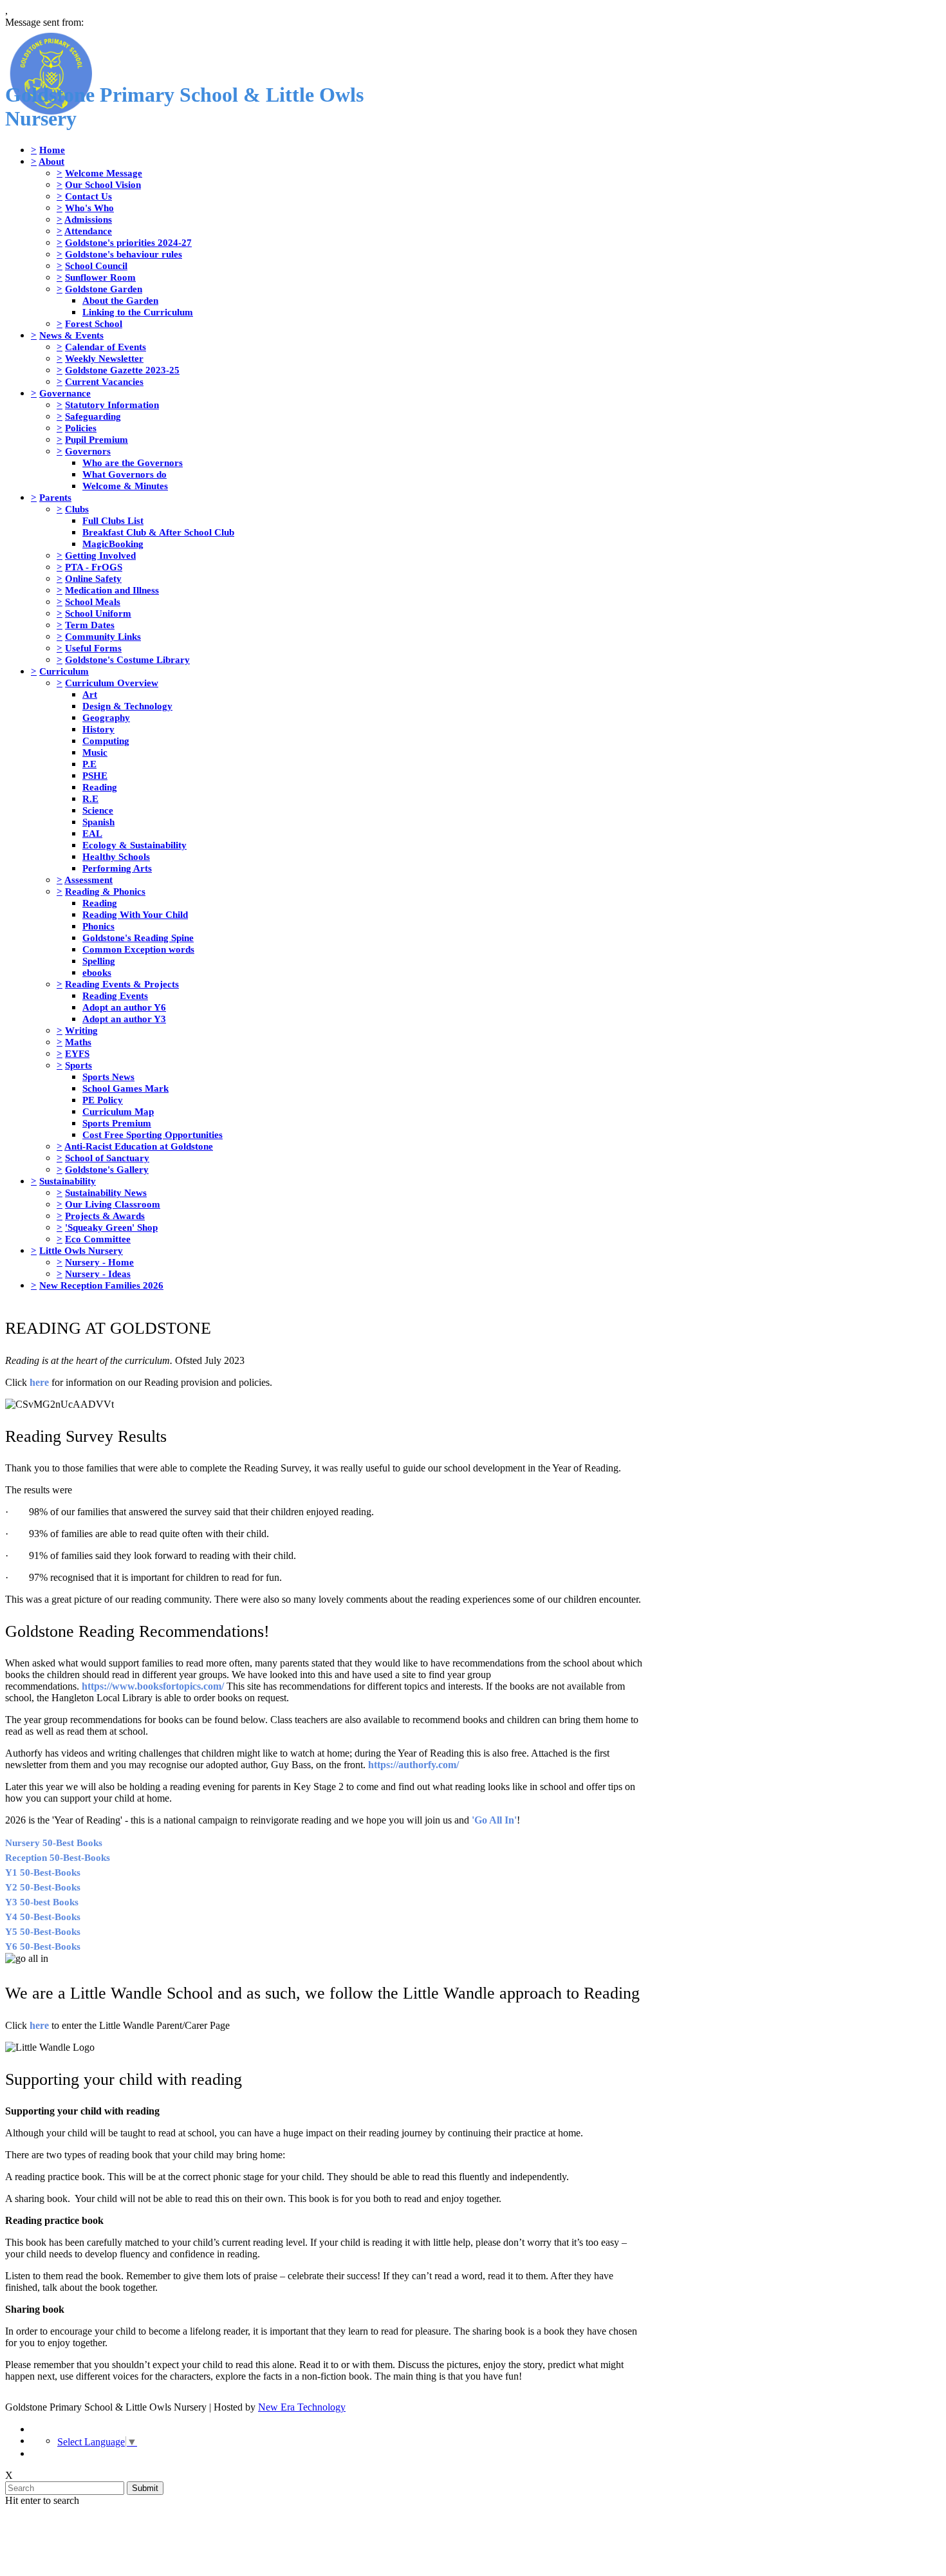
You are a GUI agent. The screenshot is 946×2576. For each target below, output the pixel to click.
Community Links (103, 636)
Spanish (98, 822)
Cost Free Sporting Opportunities (153, 1134)
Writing (81, 1030)
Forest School (94, 323)
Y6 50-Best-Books (43, 1946)
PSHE (95, 775)
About (51, 161)
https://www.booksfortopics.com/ (153, 1686)
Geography (106, 717)
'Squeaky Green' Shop (111, 1227)
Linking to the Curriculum (138, 312)
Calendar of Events (106, 347)
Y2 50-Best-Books (43, 1887)
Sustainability (68, 1181)
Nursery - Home (99, 1262)
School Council (96, 266)
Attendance (88, 231)
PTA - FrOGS (94, 567)
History (98, 729)
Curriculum (64, 671)
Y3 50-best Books (42, 1902)
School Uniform (98, 613)
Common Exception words (138, 949)
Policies (81, 428)
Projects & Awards (105, 1216)
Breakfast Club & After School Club (158, 532)
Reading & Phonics (105, 891)
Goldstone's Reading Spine (138, 938)
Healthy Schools (116, 856)
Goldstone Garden (104, 289)
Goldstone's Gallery (107, 1169)
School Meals (93, 602)
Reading (100, 787)
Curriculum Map (118, 1111)
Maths (78, 1042)
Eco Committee (98, 1239)
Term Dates (90, 625)
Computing (106, 741)
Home (52, 150)
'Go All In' (494, 1820)
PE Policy (103, 1100)
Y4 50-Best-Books (43, 1917)
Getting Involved (100, 555)
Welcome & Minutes (125, 486)
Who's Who (89, 208)
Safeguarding (93, 416)
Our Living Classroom (113, 1204)
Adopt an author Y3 (124, 1019)
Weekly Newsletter (104, 358)
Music (95, 752)
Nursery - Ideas (98, 1274)
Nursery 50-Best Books (54, 1843)
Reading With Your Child (135, 914)
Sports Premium (117, 1123)
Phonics (98, 926)
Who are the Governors (133, 462)
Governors (88, 451)
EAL (92, 833)
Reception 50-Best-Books (58, 1858)
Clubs (77, 509)
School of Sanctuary (107, 1158)
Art (90, 694)
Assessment (88, 880)
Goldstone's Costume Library (127, 659)
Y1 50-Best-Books (43, 1872)
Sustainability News (106, 1192)
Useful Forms (93, 648)
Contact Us (88, 196)
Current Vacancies (104, 381)
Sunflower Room (100, 277)
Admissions (88, 219)
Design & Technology (127, 706)
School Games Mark (125, 1088)
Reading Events (115, 995)
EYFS (77, 1053)
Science (98, 810)
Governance (65, 393)
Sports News (108, 1077)
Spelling (99, 961)
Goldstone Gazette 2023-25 (122, 370)
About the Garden (120, 300)
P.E (89, 764)
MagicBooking (113, 544)
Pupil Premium (97, 439)
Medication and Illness (112, 590)
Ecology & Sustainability (134, 845)
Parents (55, 497)
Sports (79, 1065)
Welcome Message (104, 173)
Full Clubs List (113, 520)
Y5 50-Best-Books (43, 1932)
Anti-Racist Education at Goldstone (139, 1146)
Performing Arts (117, 868)
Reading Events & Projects (122, 984)
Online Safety (93, 578)
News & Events (71, 335)
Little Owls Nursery (81, 1250)
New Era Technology (302, 2407)
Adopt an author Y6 (124, 1007)
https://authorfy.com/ (413, 1765)
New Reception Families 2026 (101, 1285)
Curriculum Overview (112, 683)
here (39, 1382)
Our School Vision (103, 184)
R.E (90, 798)
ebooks (97, 972)
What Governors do (125, 474)
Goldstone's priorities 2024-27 (128, 242)
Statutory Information (112, 405)
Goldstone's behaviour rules (124, 254)
